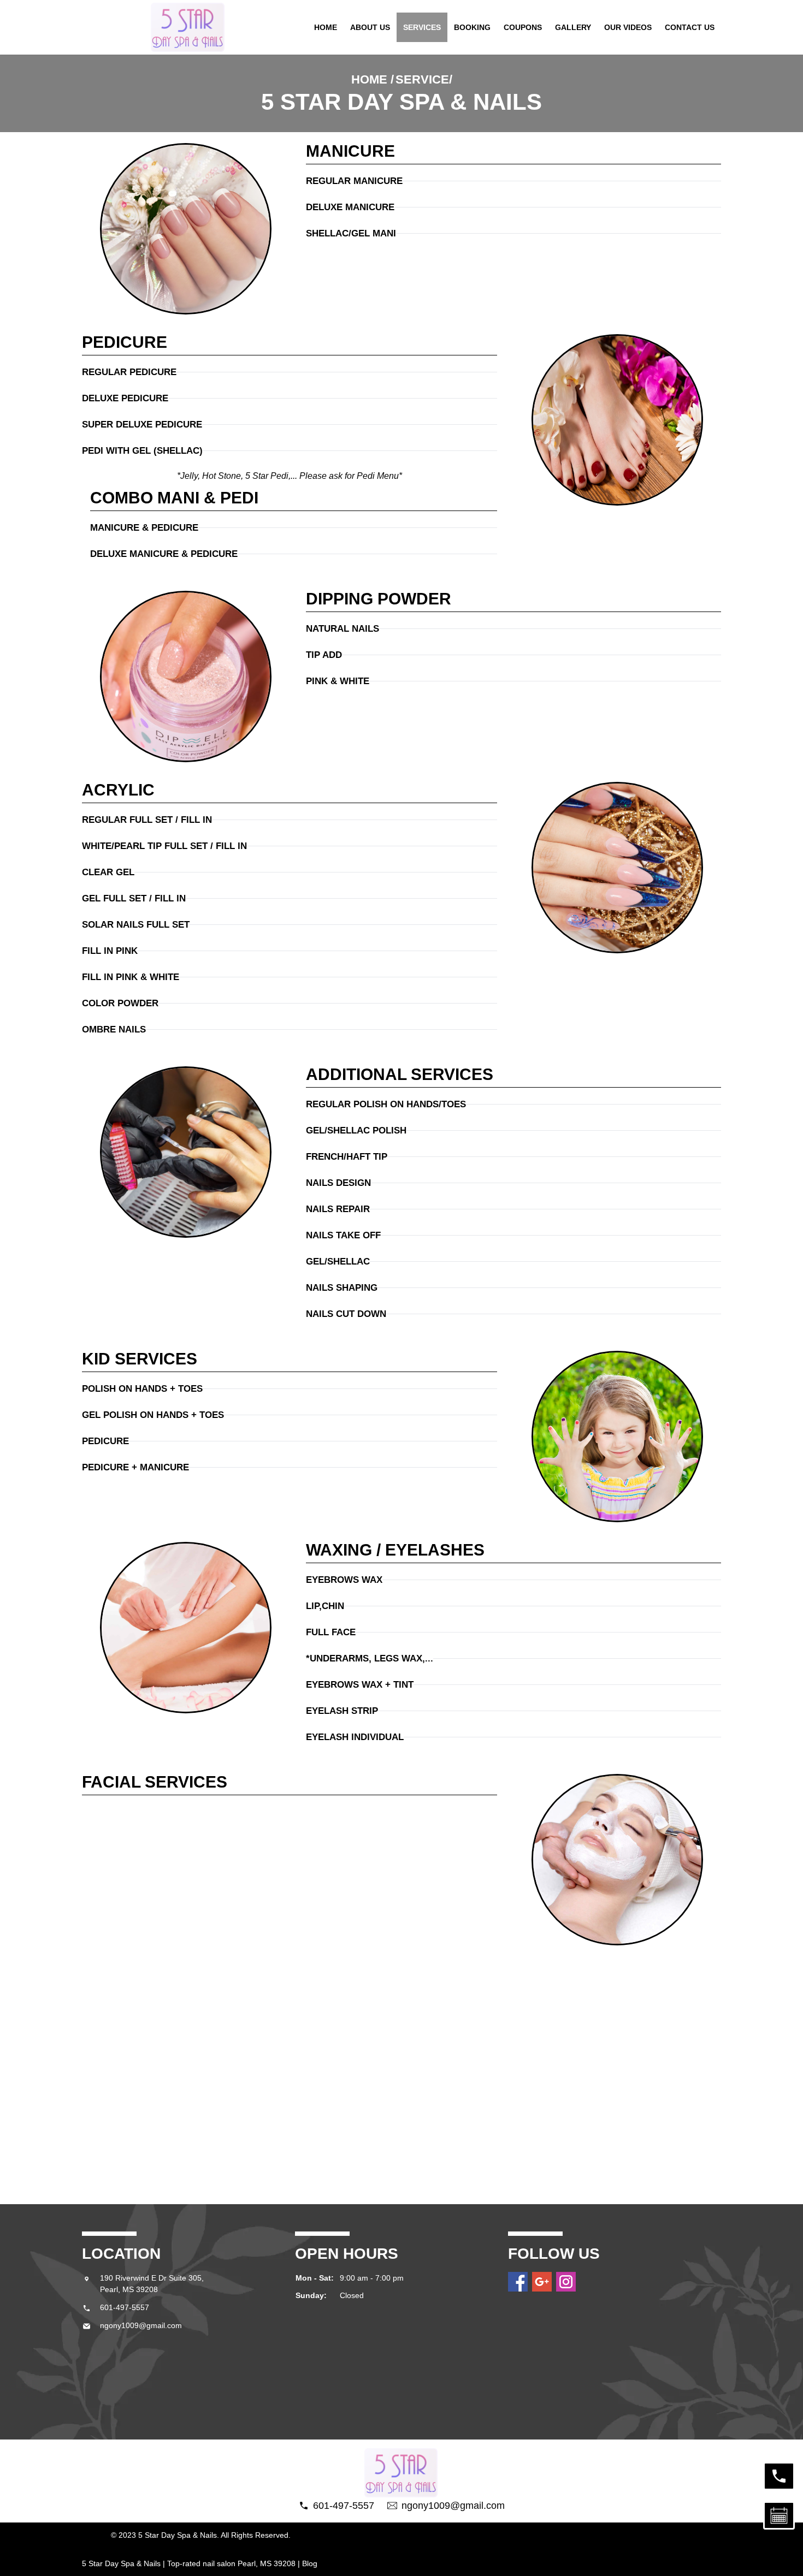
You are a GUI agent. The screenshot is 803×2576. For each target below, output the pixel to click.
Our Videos (628, 27)
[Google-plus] (542, 2282)
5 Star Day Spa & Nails (121, 2563)
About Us (370, 27)
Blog (310, 2563)
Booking (472, 27)
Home (326, 27)
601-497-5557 (125, 2307)
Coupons (523, 27)
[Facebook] (518, 2282)
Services (422, 27)
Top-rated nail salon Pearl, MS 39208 (231, 2563)
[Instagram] (566, 2282)
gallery (573, 27)
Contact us (690, 27)
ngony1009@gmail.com (141, 2325)
